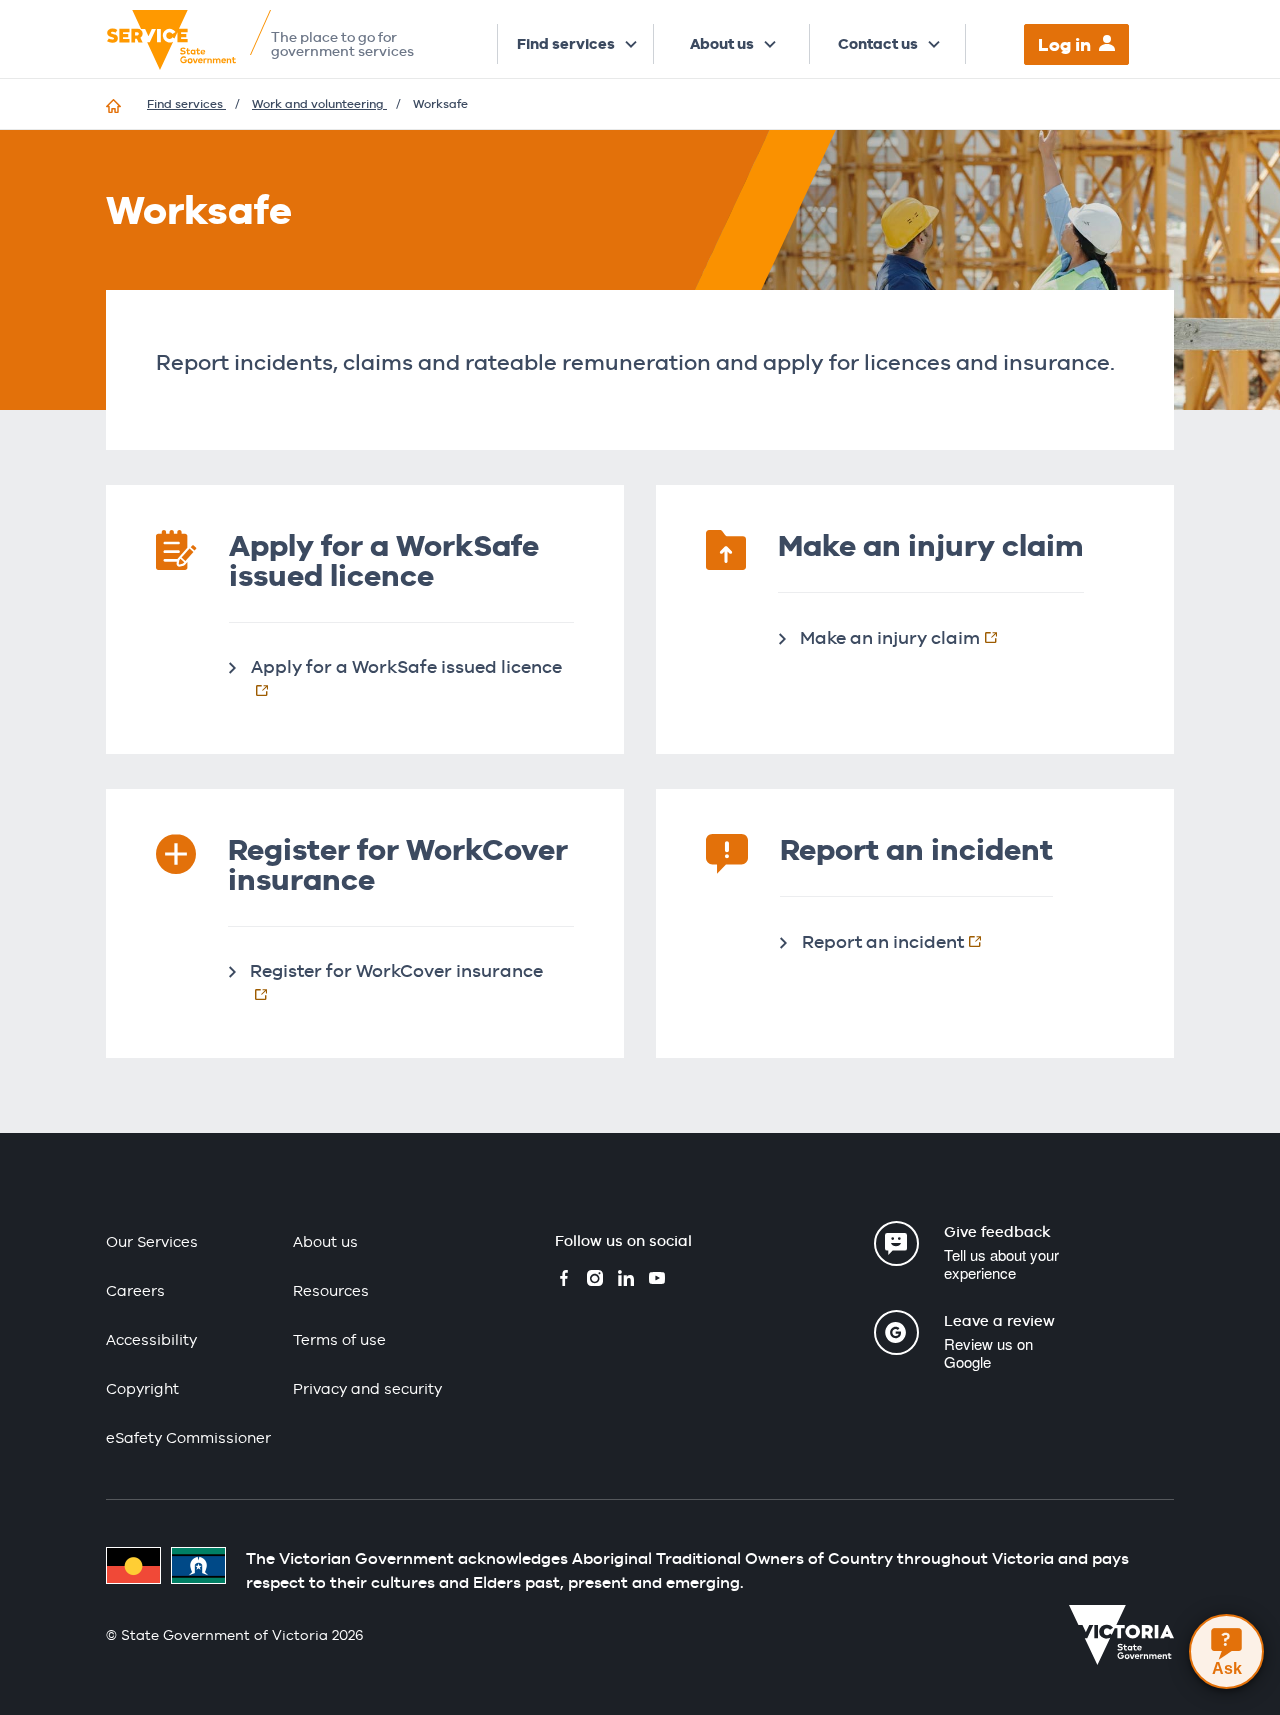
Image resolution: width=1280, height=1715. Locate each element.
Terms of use (339, 1339)
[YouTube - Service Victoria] (657, 1280)
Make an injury (909, 637)
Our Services (152, 1241)
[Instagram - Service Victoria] (595, 1280)
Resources (331, 1290)
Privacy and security (367, 1388)
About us (722, 44)
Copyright (142, 1388)
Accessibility (151, 1339)
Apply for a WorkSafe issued (412, 666)
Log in (1064, 44)
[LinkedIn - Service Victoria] (626, 1280)
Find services (566, 44)
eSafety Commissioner (188, 1437)
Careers (135, 1290)
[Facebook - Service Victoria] (564, 1280)
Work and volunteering (319, 104)
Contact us (878, 44)
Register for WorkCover (412, 970)
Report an (902, 941)
